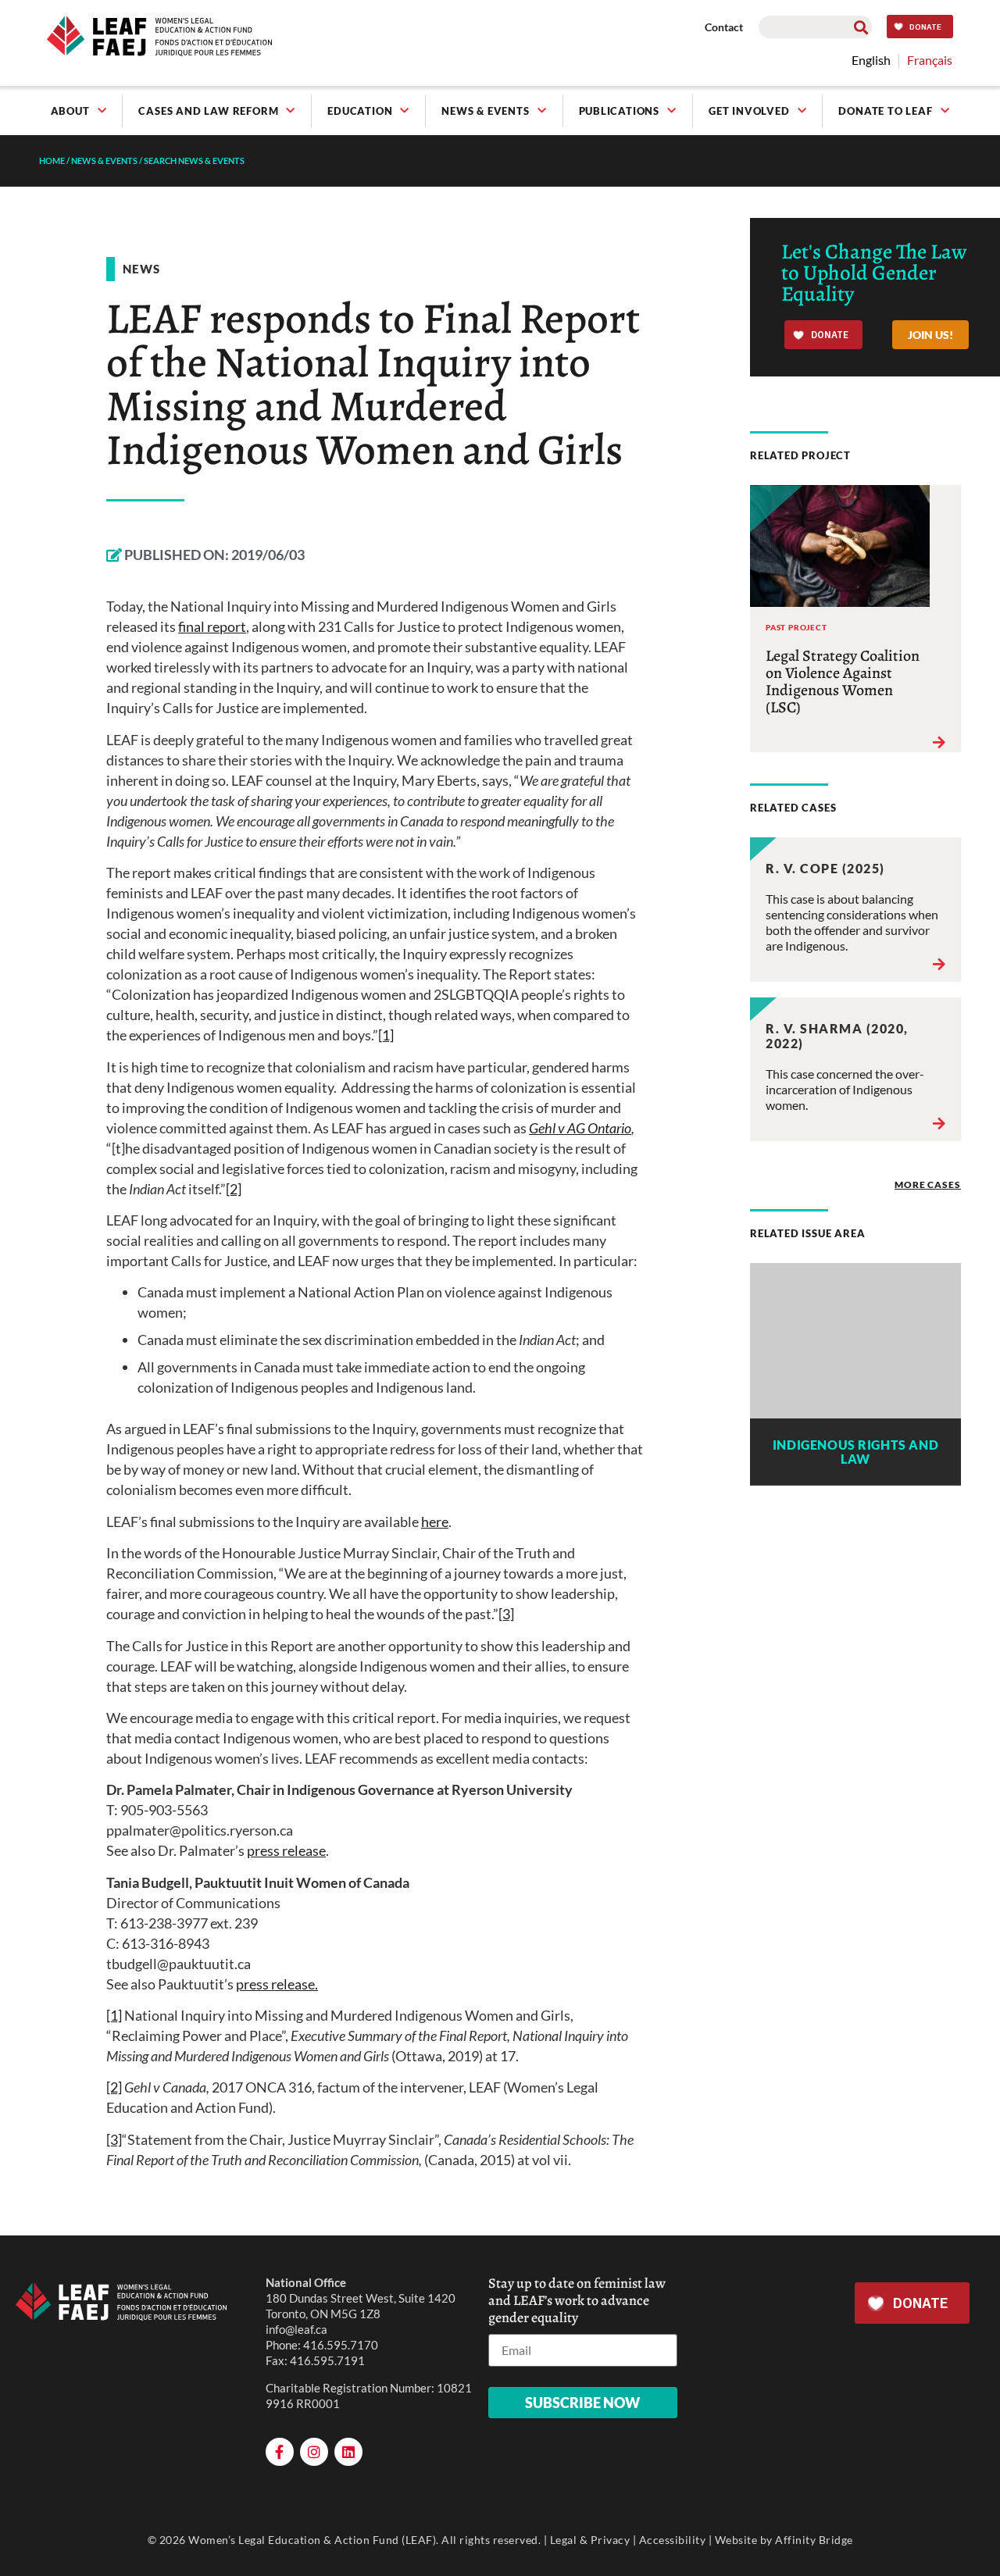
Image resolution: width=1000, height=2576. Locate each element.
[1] (386, 1035)
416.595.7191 (327, 2360)
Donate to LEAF (885, 111)
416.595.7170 (341, 2345)
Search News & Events (194, 161)
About (70, 111)
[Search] (861, 27)
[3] (506, 1614)
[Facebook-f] (280, 2452)
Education (360, 111)
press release (286, 1850)
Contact (724, 27)
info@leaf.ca (296, 2329)
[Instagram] (314, 2452)
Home (52, 161)
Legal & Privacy (590, 2540)
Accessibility (673, 2540)
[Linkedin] (348, 2452)
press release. (277, 1984)
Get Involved (749, 111)
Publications (620, 111)
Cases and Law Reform (208, 111)
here (435, 1522)
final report (212, 626)
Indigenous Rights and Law (855, 1452)
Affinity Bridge (814, 2540)
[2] (234, 1189)
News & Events (485, 111)
